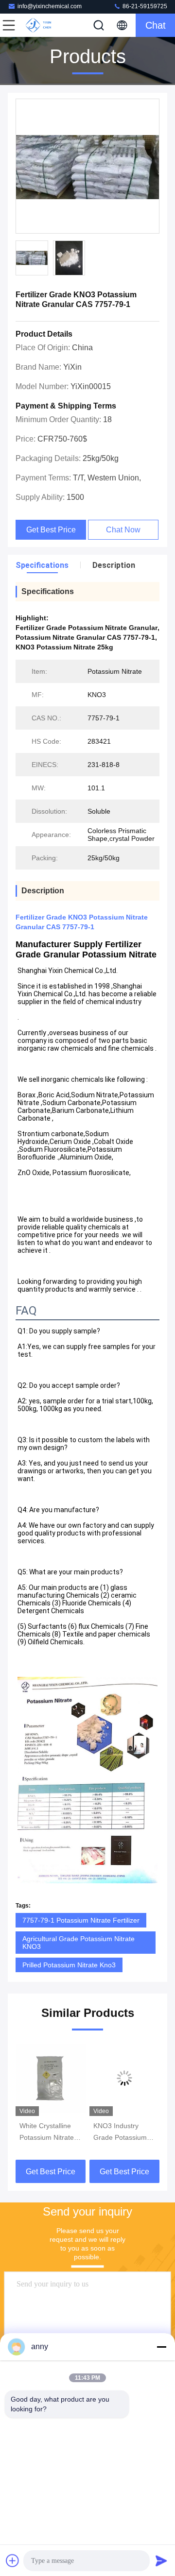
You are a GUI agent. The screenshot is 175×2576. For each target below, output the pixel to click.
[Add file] (13, 2560)
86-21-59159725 (144, 6)
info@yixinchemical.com (50, 6)
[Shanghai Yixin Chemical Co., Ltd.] (41, 25)
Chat (156, 25)
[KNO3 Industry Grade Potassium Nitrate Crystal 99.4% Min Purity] (124, 2078)
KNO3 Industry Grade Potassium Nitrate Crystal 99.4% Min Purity (120, 2132)
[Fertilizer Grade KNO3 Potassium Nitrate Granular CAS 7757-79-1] (87, 167)
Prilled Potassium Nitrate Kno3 (69, 1965)
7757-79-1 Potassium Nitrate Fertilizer (81, 1920)
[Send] (161, 2560)
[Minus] (161, 2347)
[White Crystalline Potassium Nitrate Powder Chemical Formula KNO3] (51, 2078)
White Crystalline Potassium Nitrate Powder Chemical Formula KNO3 (47, 2132)
